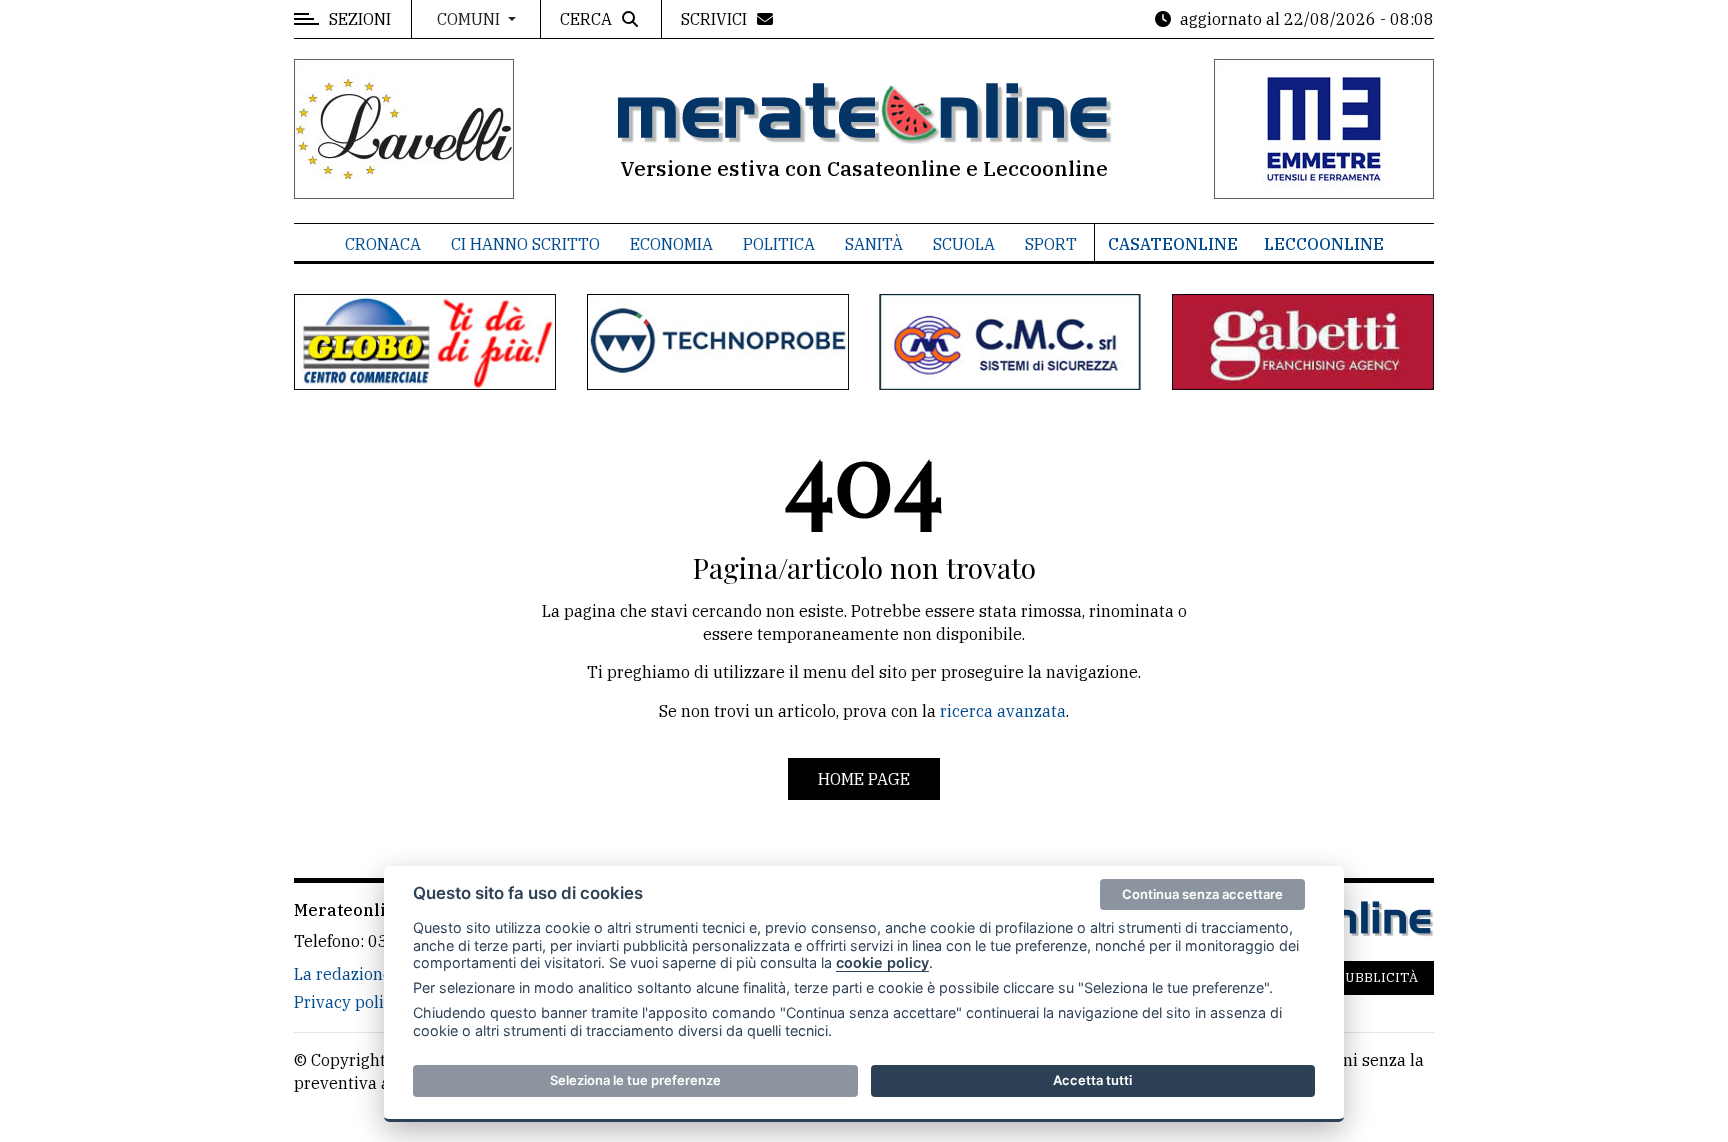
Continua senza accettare (1202, 894)
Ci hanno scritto (525, 244)
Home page (864, 779)
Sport (1051, 244)
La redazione (343, 974)
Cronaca (383, 244)
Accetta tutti (1092, 1080)
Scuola (964, 244)
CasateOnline (1173, 244)
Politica (779, 244)
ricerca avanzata (1003, 711)
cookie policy (882, 962)
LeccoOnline (1324, 244)
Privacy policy (347, 1002)
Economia (671, 244)
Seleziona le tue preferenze (635, 1080)
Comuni (470, 19)
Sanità (874, 244)
